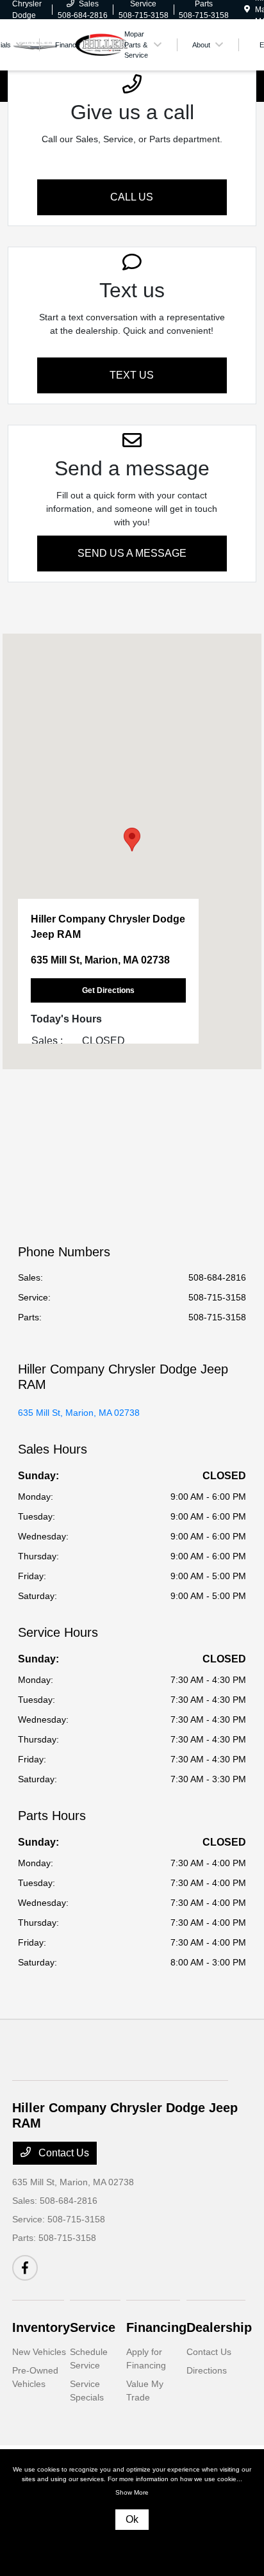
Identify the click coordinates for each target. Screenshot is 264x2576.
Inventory (41, 2327)
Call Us (132, 197)
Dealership (219, 2327)
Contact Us (62, 2153)
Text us (132, 375)
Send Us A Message (132, 553)
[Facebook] (25, 2268)
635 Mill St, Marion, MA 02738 (79, 1413)
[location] (247, 10)
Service (93, 2327)
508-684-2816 (217, 1277)
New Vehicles (39, 2352)
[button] (132, 840)
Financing (156, 2327)
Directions (207, 2370)
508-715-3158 (217, 1297)
